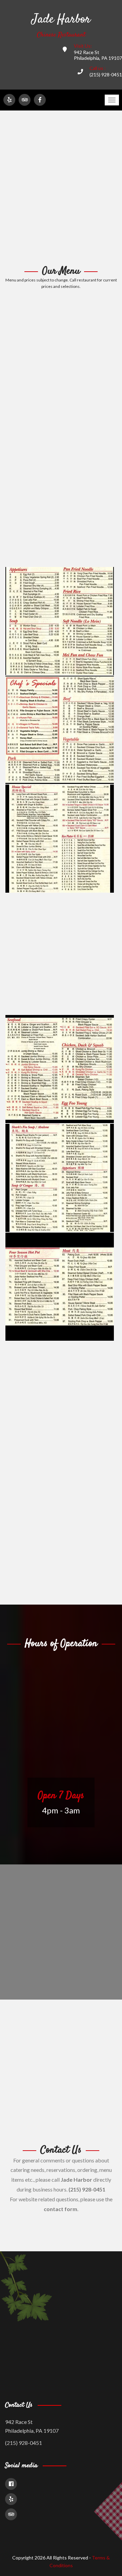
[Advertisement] (61, 188)
